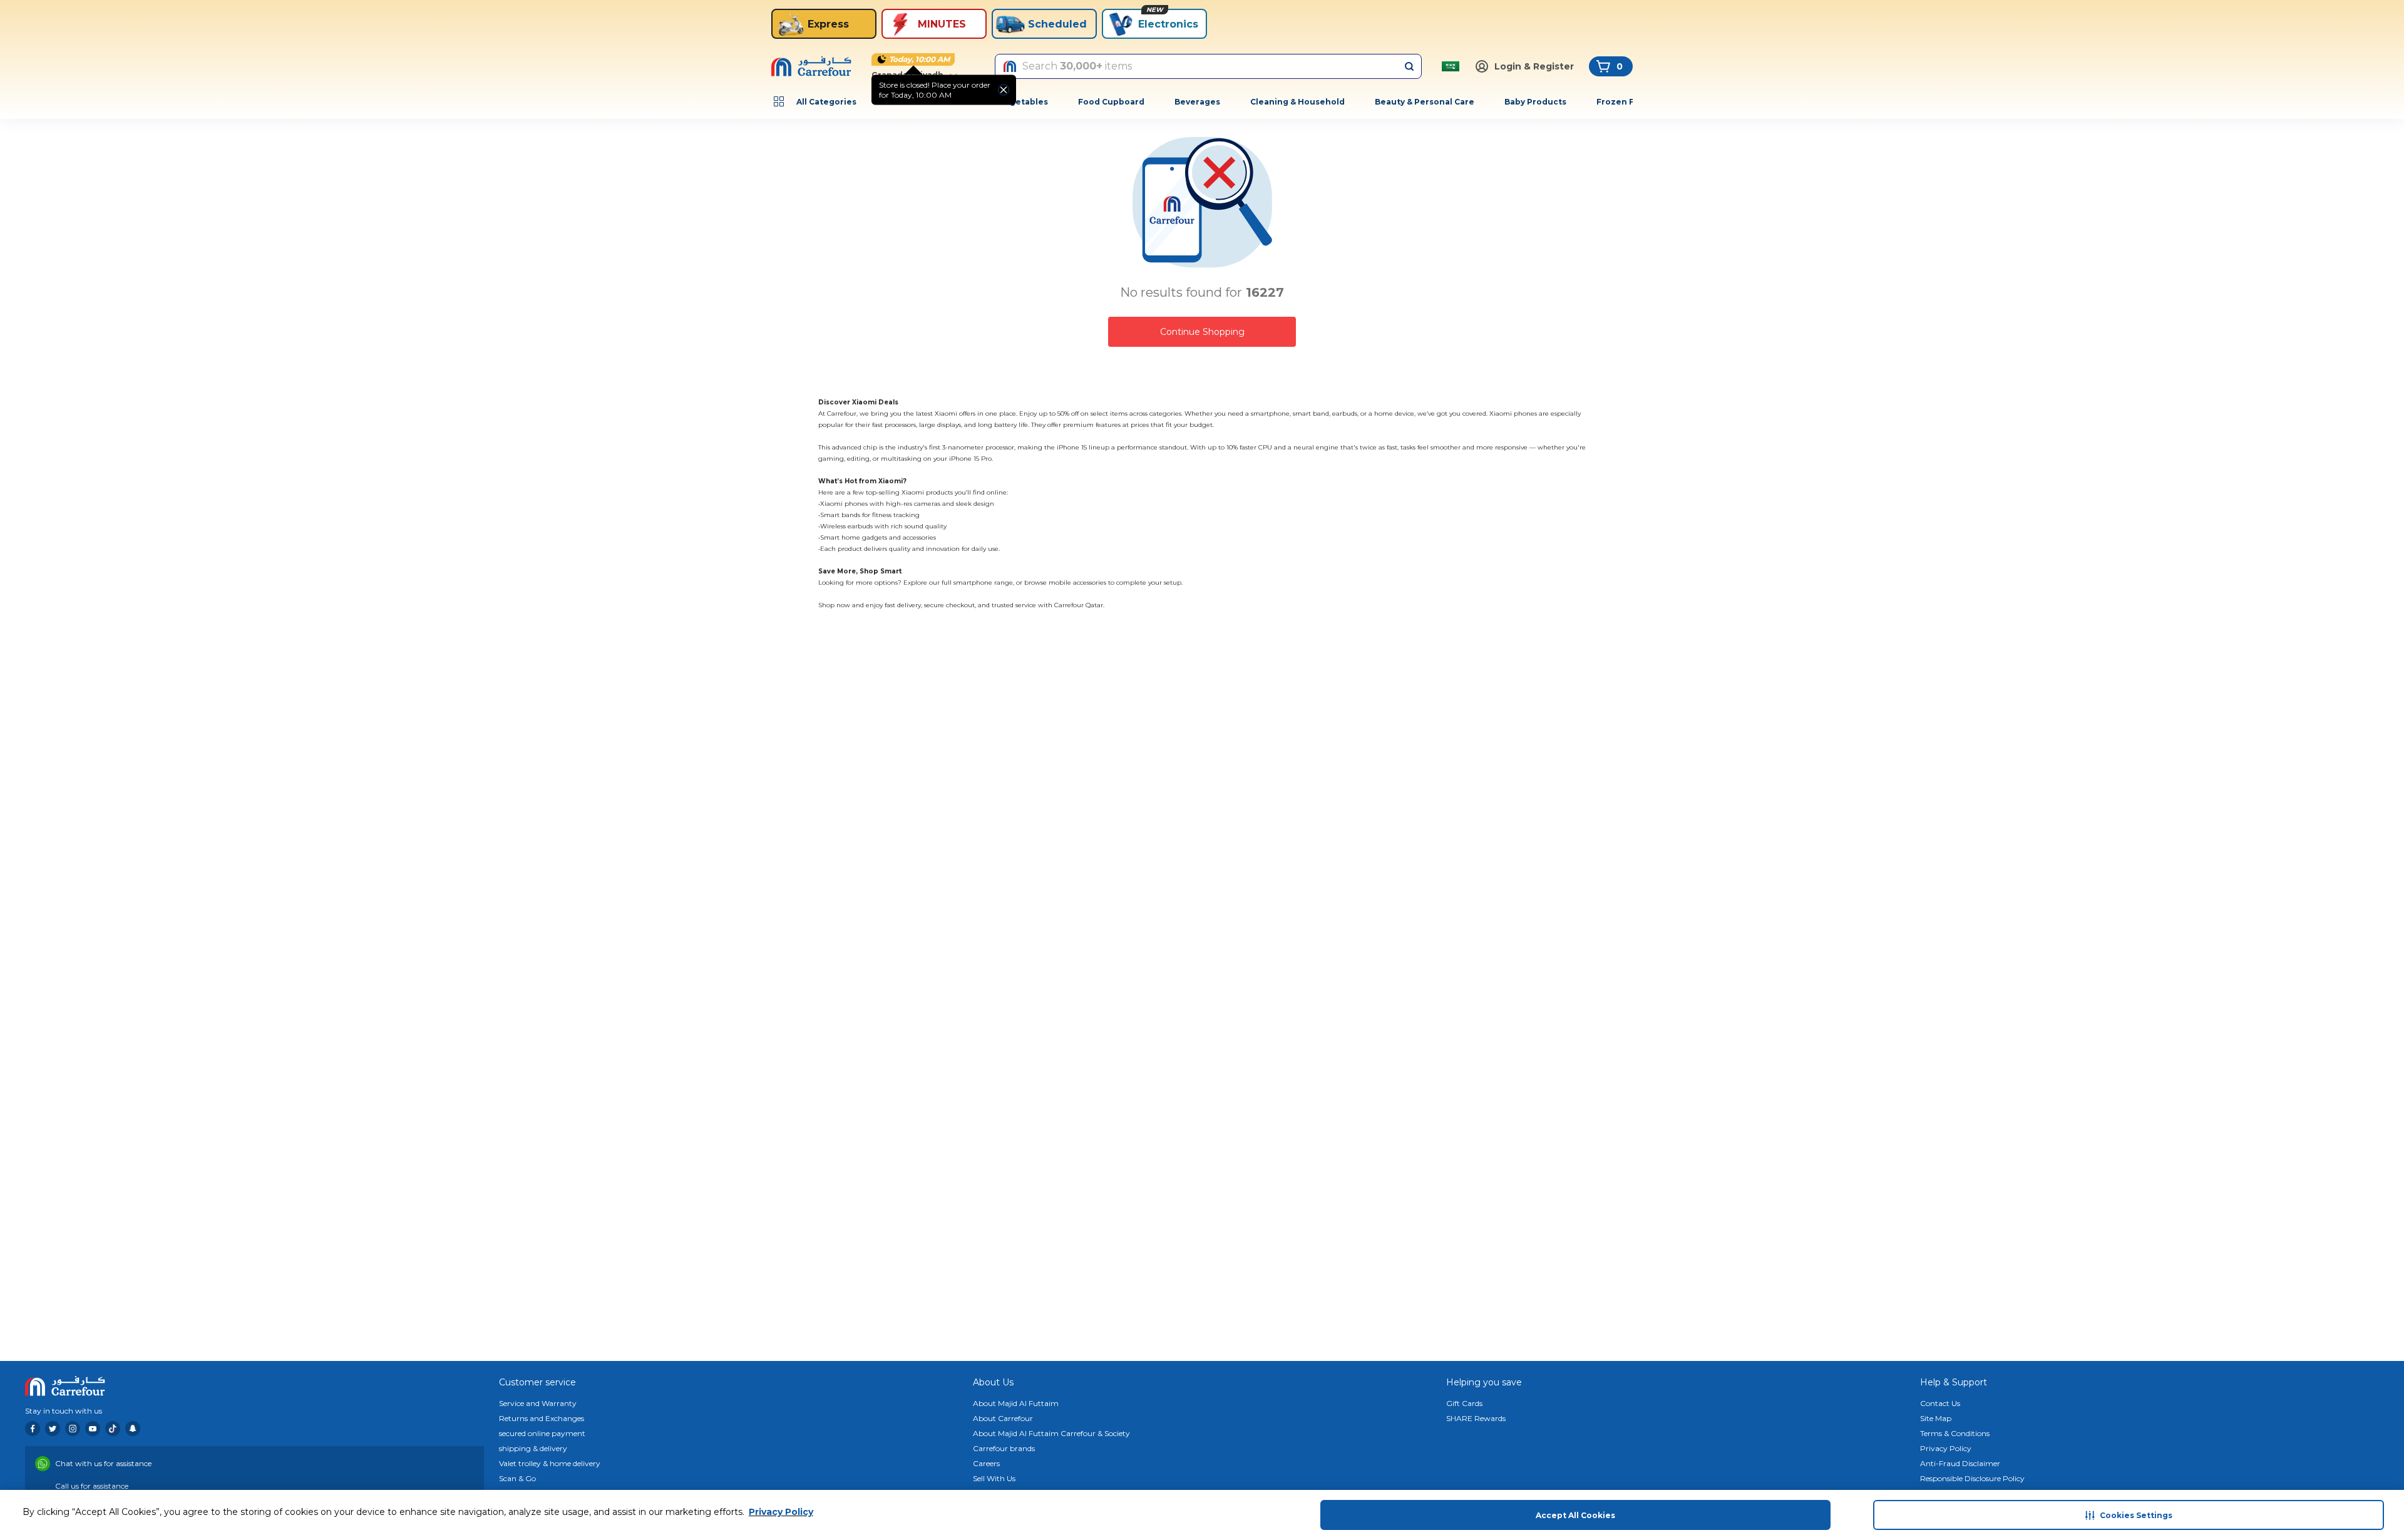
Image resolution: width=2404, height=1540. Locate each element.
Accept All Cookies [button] (1575, 1515)
